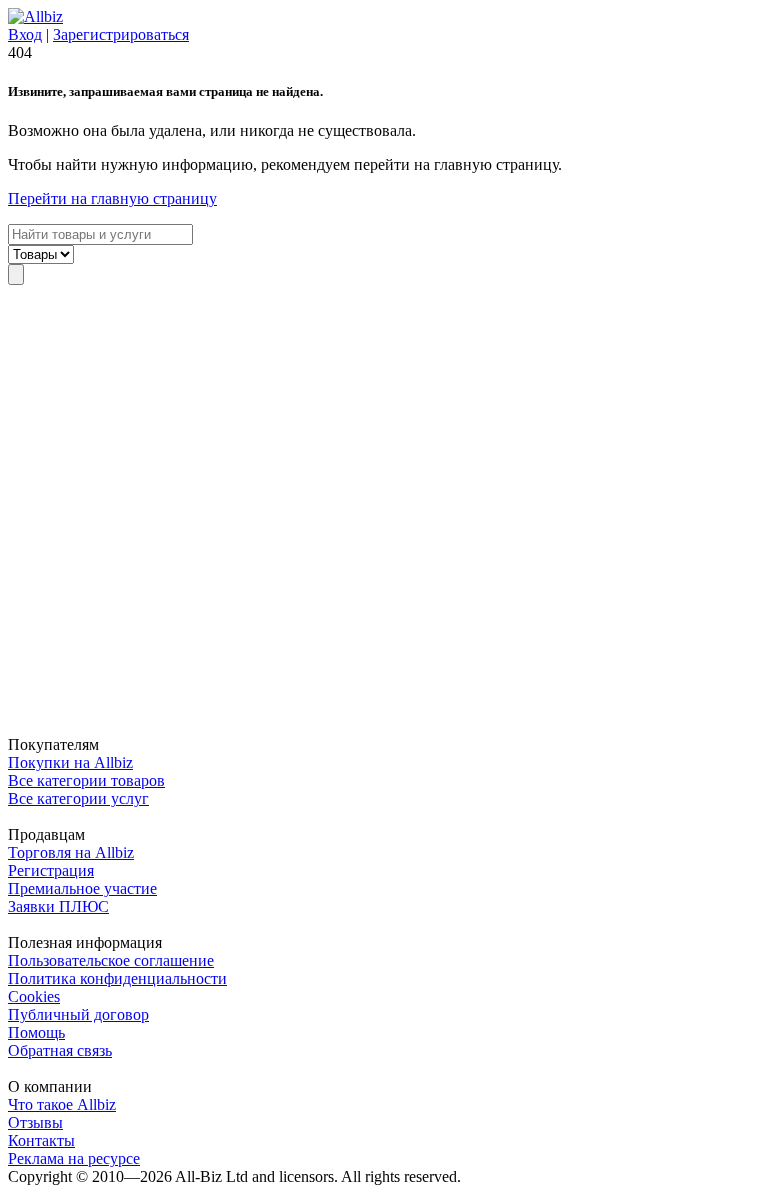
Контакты (41, 1140)
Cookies (34, 996)
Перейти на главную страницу (112, 198)
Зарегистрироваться (121, 34)
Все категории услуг (78, 798)
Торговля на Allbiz (71, 852)
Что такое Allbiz (62, 1104)
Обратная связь (60, 1050)
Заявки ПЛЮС (58, 906)
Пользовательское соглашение (111, 960)
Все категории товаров (86, 780)
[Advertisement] (384, 510)
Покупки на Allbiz (70, 762)
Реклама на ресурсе (74, 1158)
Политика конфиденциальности (117, 978)
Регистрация (51, 870)
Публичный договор (78, 1014)
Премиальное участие (82, 888)
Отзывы (35, 1122)
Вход (25, 34)
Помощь (36, 1032)
